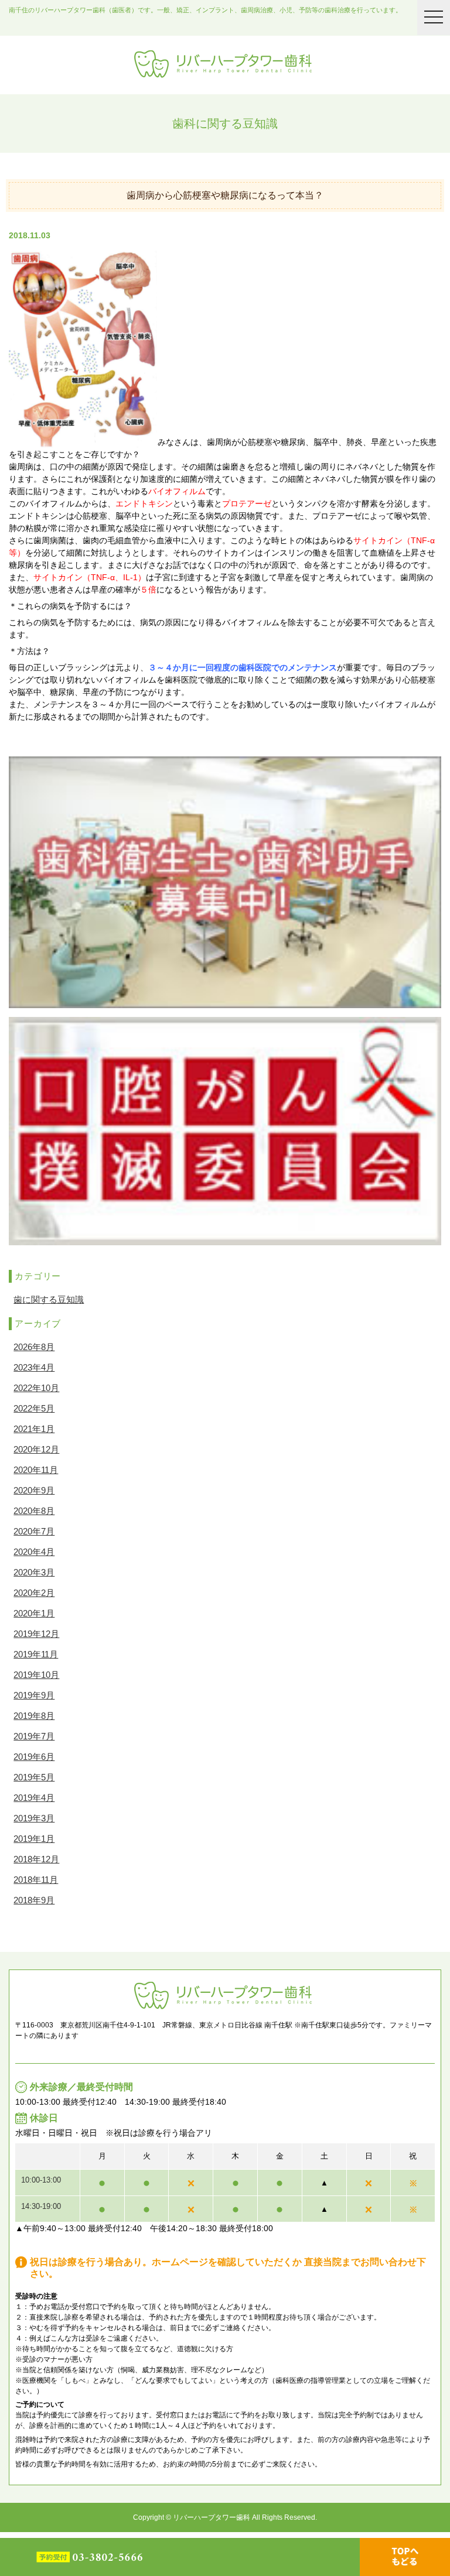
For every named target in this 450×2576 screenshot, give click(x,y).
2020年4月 (34, 1552)
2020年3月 (34, 1572)
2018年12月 (36, 1859)
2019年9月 (34, 1695)
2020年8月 (34, 1511)
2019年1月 (34, 1839)
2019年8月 (34, 1716)
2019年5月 (34, 1777)
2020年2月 (34, 1593)
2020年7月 (34, 1531)
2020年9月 (34, 1490)
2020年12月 (36, 1449)
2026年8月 (34, 1347)
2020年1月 (34, 1613)
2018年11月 (36, 1880)
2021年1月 (34, 1429)
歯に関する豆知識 (49, 1299)
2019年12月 (36, 1634)
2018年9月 (34, 1900)
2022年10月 (36, 1388)
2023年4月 (34, 1367)
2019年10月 (36, 1675)
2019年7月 (34, 1736)
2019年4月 (34, 1798)
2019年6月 (34, 1757)
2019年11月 (36, 1654)
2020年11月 (36, 1470)
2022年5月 (34, 1408)
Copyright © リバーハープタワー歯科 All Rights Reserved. (225, 2517)
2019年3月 (34, 1818)
